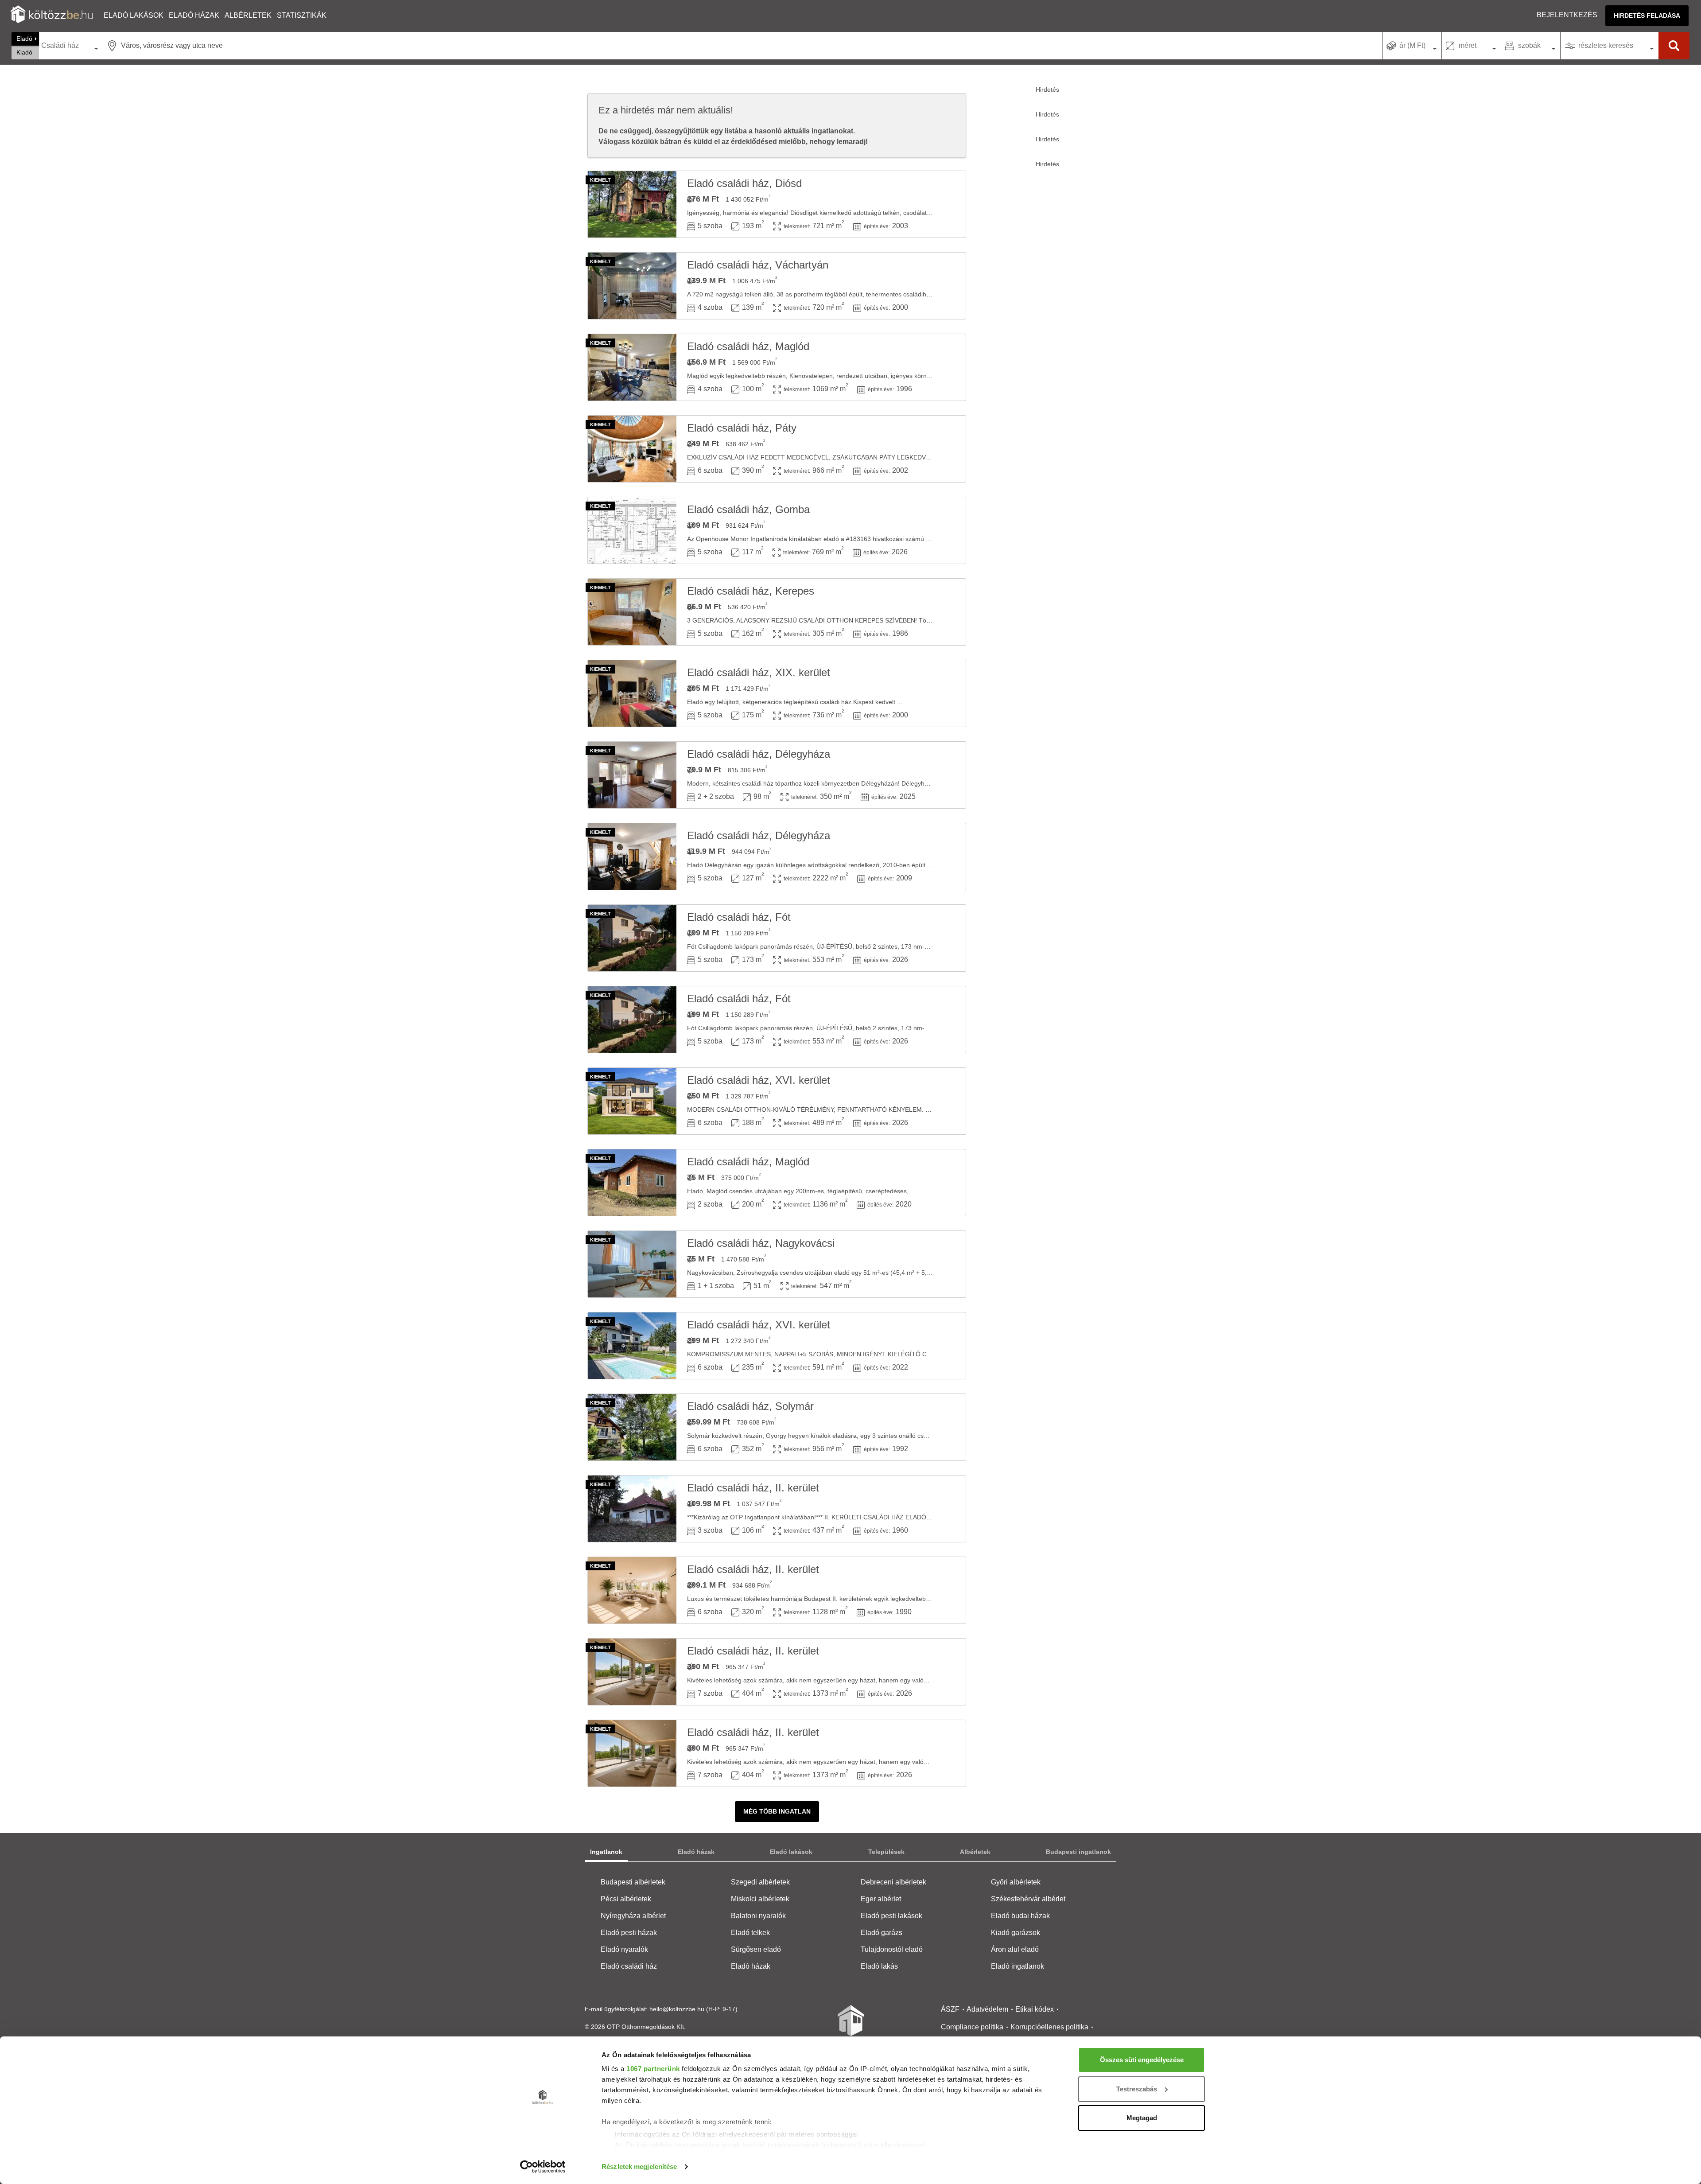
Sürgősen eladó (756, 1949)
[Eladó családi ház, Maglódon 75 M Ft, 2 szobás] (632, 1183)
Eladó (24, 39)
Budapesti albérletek (633, 1882)
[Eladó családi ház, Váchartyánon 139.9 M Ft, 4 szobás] (632, 286)
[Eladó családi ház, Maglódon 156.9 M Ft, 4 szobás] (632, 367)
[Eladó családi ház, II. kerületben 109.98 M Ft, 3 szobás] (632, 1509)
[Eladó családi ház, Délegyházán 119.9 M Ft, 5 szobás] (632, 856)
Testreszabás (1137, 2089)
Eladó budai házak (1020, 1916)
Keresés (1674, 46)
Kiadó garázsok (1016, 1933)
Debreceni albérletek (893, 1882)
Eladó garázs (882, 1933)
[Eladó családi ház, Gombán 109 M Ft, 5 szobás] (632, 530)
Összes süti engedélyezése (1142, 2060)
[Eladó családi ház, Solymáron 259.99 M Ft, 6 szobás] (632, 1427)
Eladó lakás (879, 1966)
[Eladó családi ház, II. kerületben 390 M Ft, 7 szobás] (632, 1672)
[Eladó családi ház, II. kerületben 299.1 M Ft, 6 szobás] (632, 1590)
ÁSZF (950, 2009)
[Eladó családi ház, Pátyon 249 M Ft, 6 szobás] (632, 449)
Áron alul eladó (1015, 1949)
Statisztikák (302, 15)
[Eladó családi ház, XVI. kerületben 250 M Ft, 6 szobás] (632, 1101)
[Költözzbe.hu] (52, 15)
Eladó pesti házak (629, 1933)
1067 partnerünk (653, 2069)
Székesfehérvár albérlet (1028, 1899)
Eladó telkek (750, 1933)
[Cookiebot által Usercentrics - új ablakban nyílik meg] (543, 2167)
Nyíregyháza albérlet (633, 1916)
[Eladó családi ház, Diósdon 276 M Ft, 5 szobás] (632, 204)
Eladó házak (194, 15)
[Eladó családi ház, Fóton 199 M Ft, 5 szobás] (632, 938)
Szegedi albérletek (760, 1882)
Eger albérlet (881, 1899)
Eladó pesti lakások (891, 1916)
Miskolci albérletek (760, 1899)
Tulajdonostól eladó (892, 1949)
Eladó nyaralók (624, 1949)
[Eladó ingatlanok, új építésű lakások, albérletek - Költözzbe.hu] (850, 2027)
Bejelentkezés (1567, 15)
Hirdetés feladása (1647, 16)
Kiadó (24, 52)
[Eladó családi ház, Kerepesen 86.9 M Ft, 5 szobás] (632, 612)
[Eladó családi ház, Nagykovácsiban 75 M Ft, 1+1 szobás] (632, 1264)
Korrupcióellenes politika (1049, 2027)
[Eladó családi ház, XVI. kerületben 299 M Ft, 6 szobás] (632, 1346)
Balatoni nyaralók (758, 1916)
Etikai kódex (1035, 2009)
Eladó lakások (134, 15)
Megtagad (1142, 2118)
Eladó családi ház (629, 1966)
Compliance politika (972, 2027)
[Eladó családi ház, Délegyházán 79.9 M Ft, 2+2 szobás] (632, 775)
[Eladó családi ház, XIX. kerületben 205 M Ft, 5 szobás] (632, 693)
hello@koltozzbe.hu (677, 2009)
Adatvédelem (987, 2009)
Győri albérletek (1016, 1882)
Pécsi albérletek (626, 1899)
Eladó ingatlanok (1017, 1966)
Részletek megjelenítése (639, 2166)
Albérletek (248, 15)
